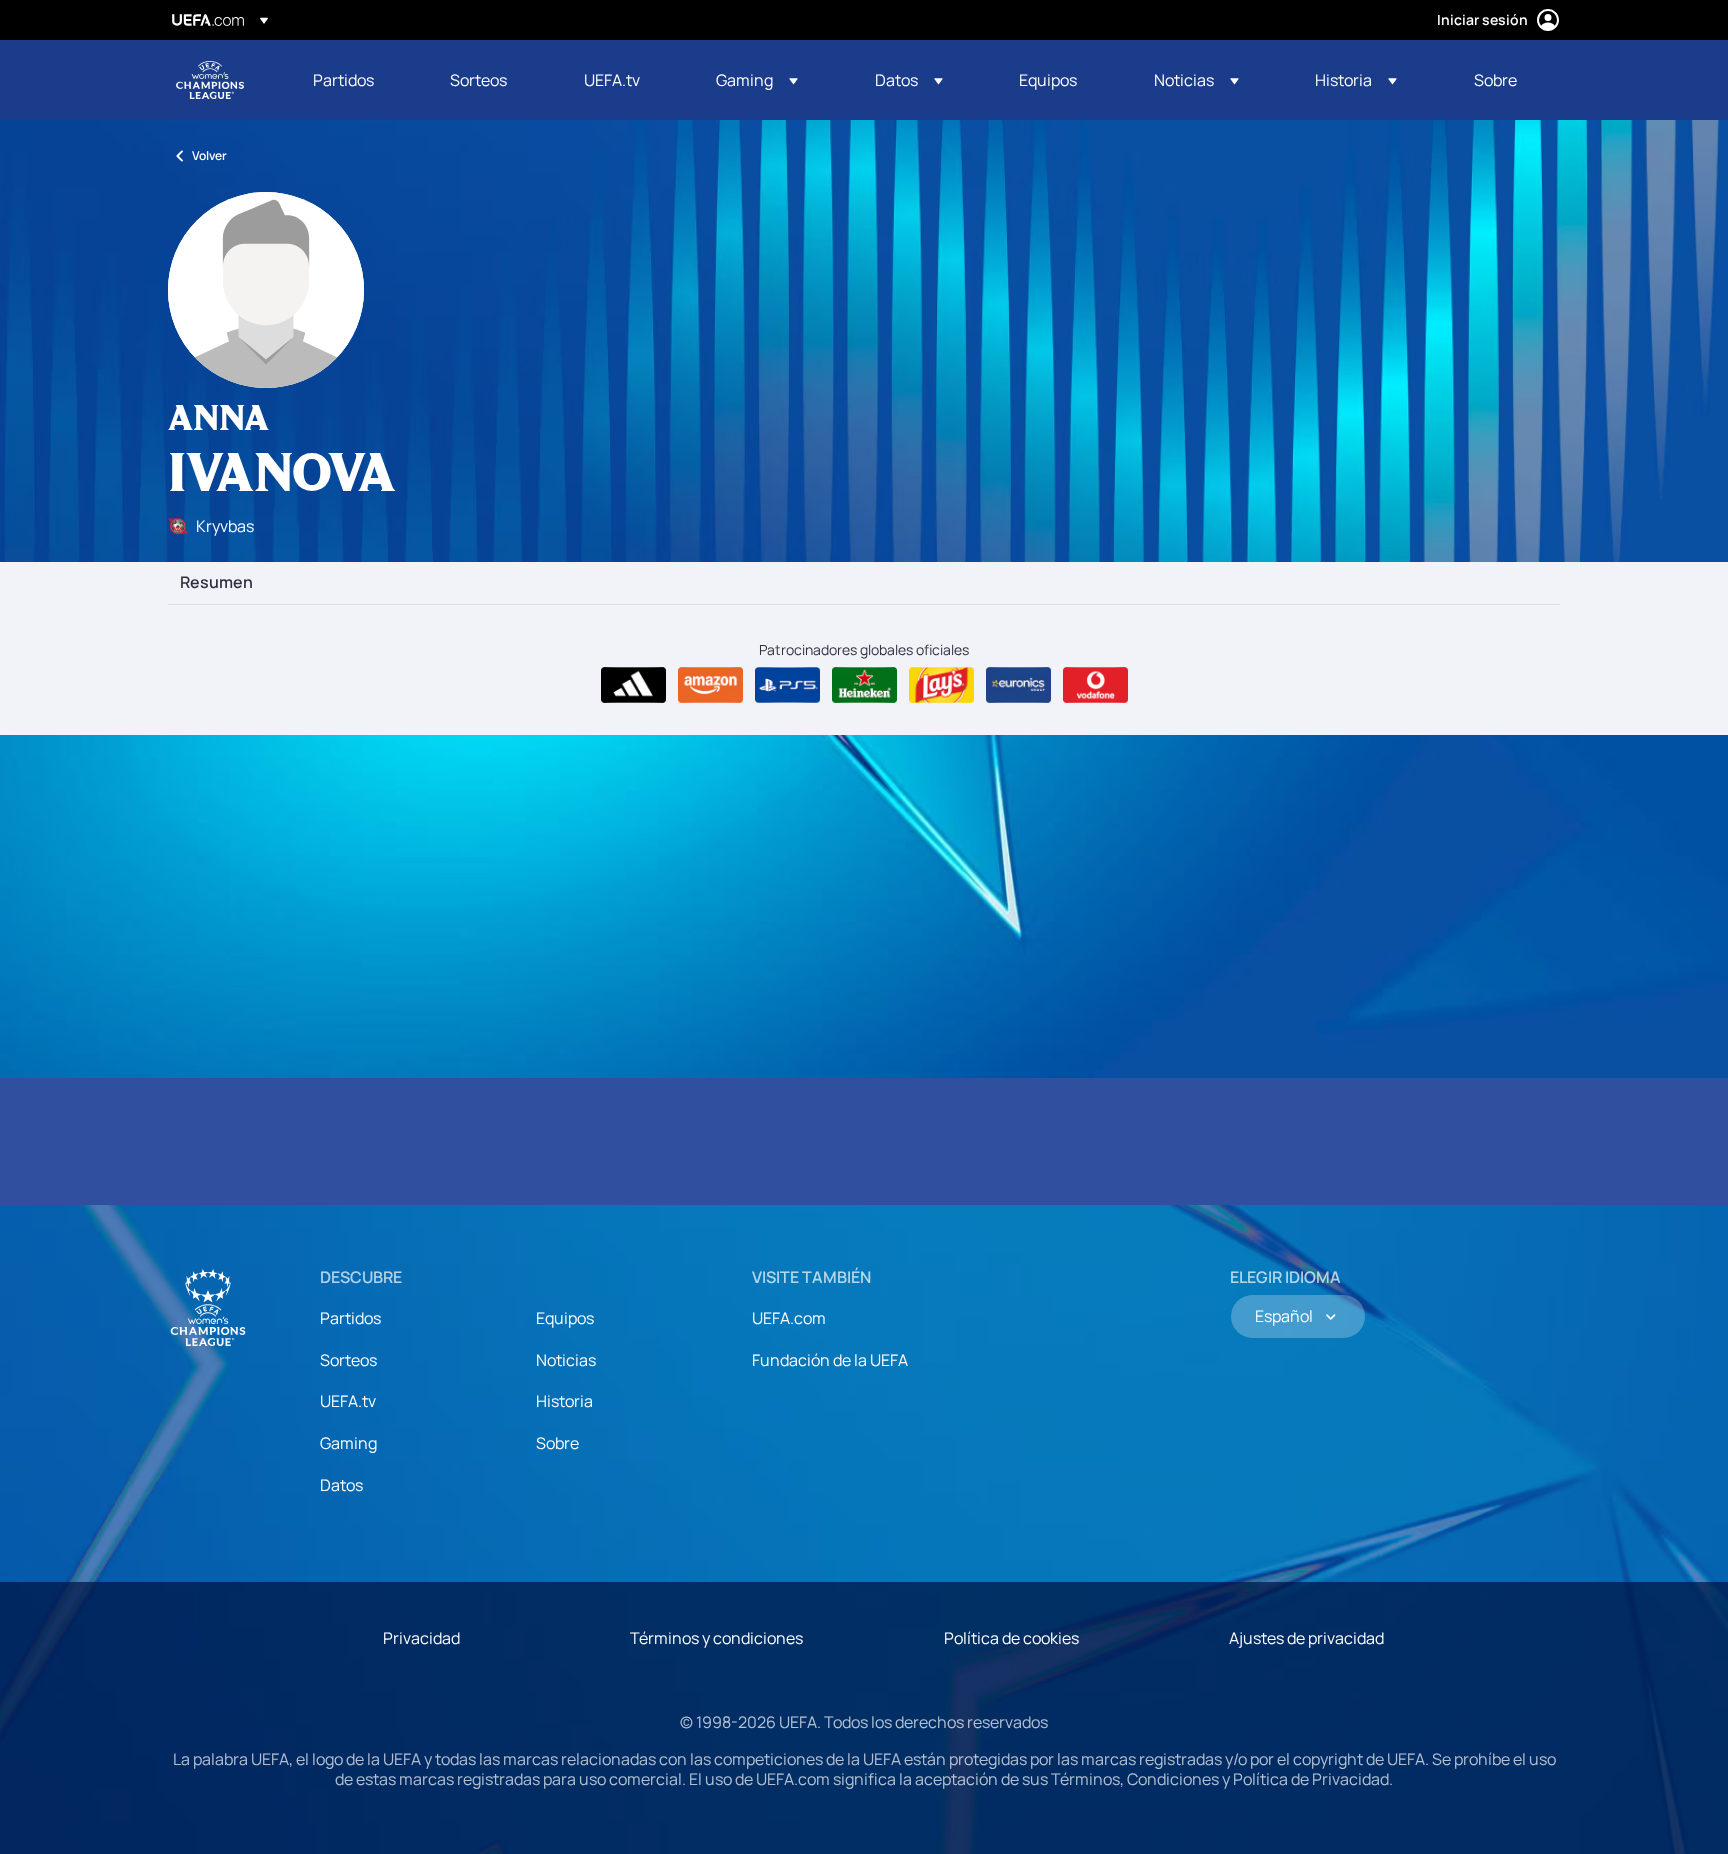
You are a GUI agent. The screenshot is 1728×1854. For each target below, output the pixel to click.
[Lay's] (941, 685)
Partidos (350, 1318)
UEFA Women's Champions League (210, 80)
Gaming (348, 1443)
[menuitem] (356, 80)
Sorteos (348, 1360)
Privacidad (421, 1638)
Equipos (565, 1318)
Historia (564, 1401)
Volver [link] (209, 155)
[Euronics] (1018, 685)
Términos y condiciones (716, 1638)
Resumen (216, 583)
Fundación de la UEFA (830, 1360)
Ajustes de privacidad (1306, 1638)
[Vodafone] (1095, 685)
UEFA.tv (348, 1401)
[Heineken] (864, 685)
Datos (341, 1485)
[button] (757, 80)
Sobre (557, 1443)
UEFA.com (789, 1318)
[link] (343, 80)
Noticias (566, 1360)
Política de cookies (1011, 1638)
